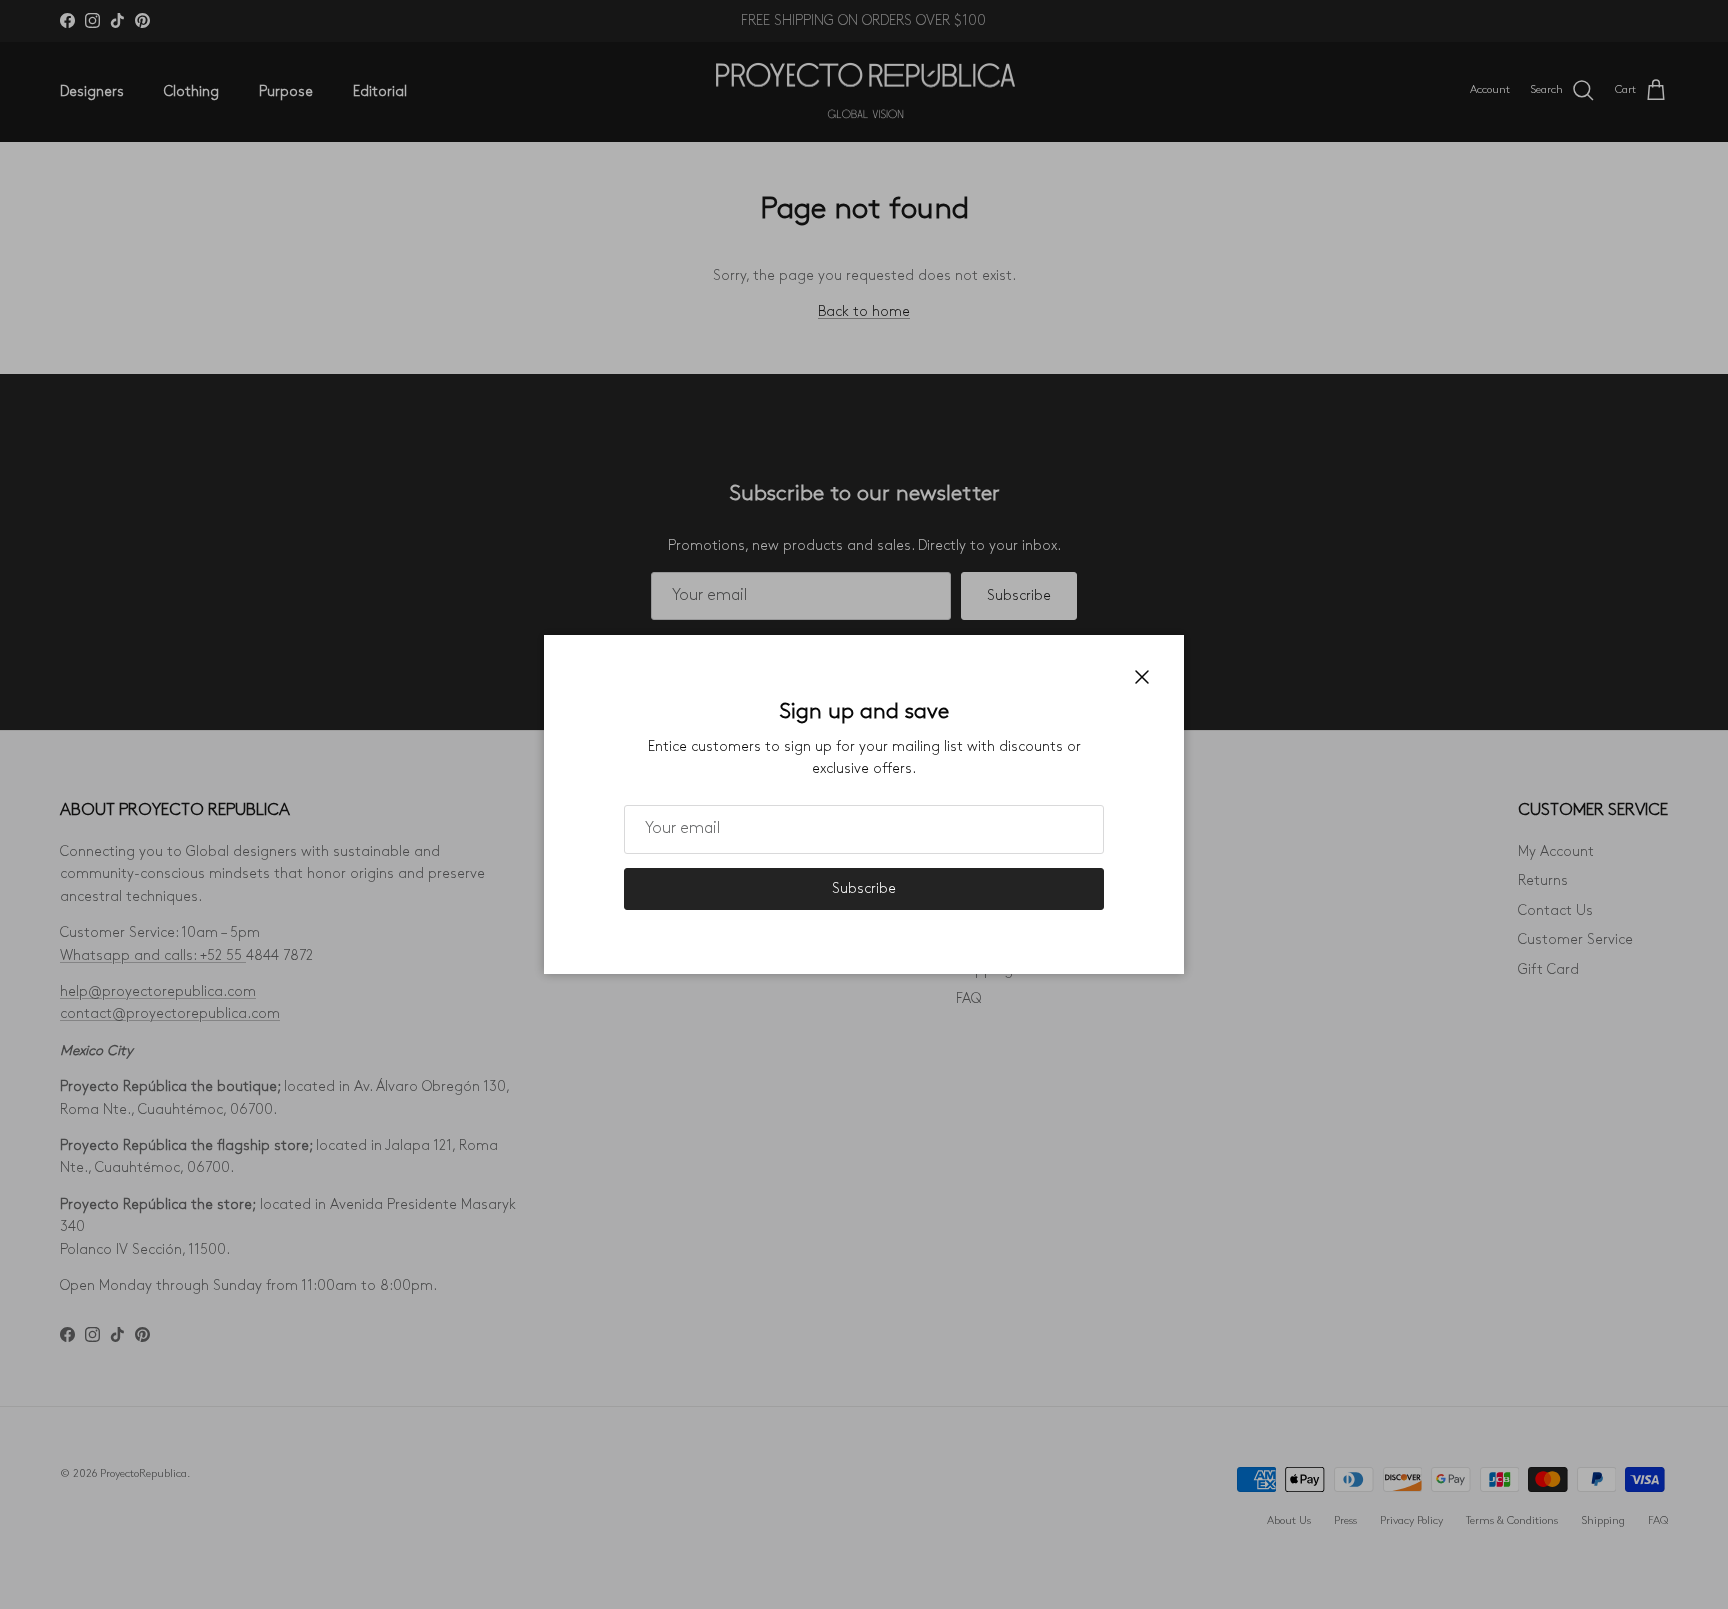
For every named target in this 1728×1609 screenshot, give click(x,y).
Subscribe (864, 888)
